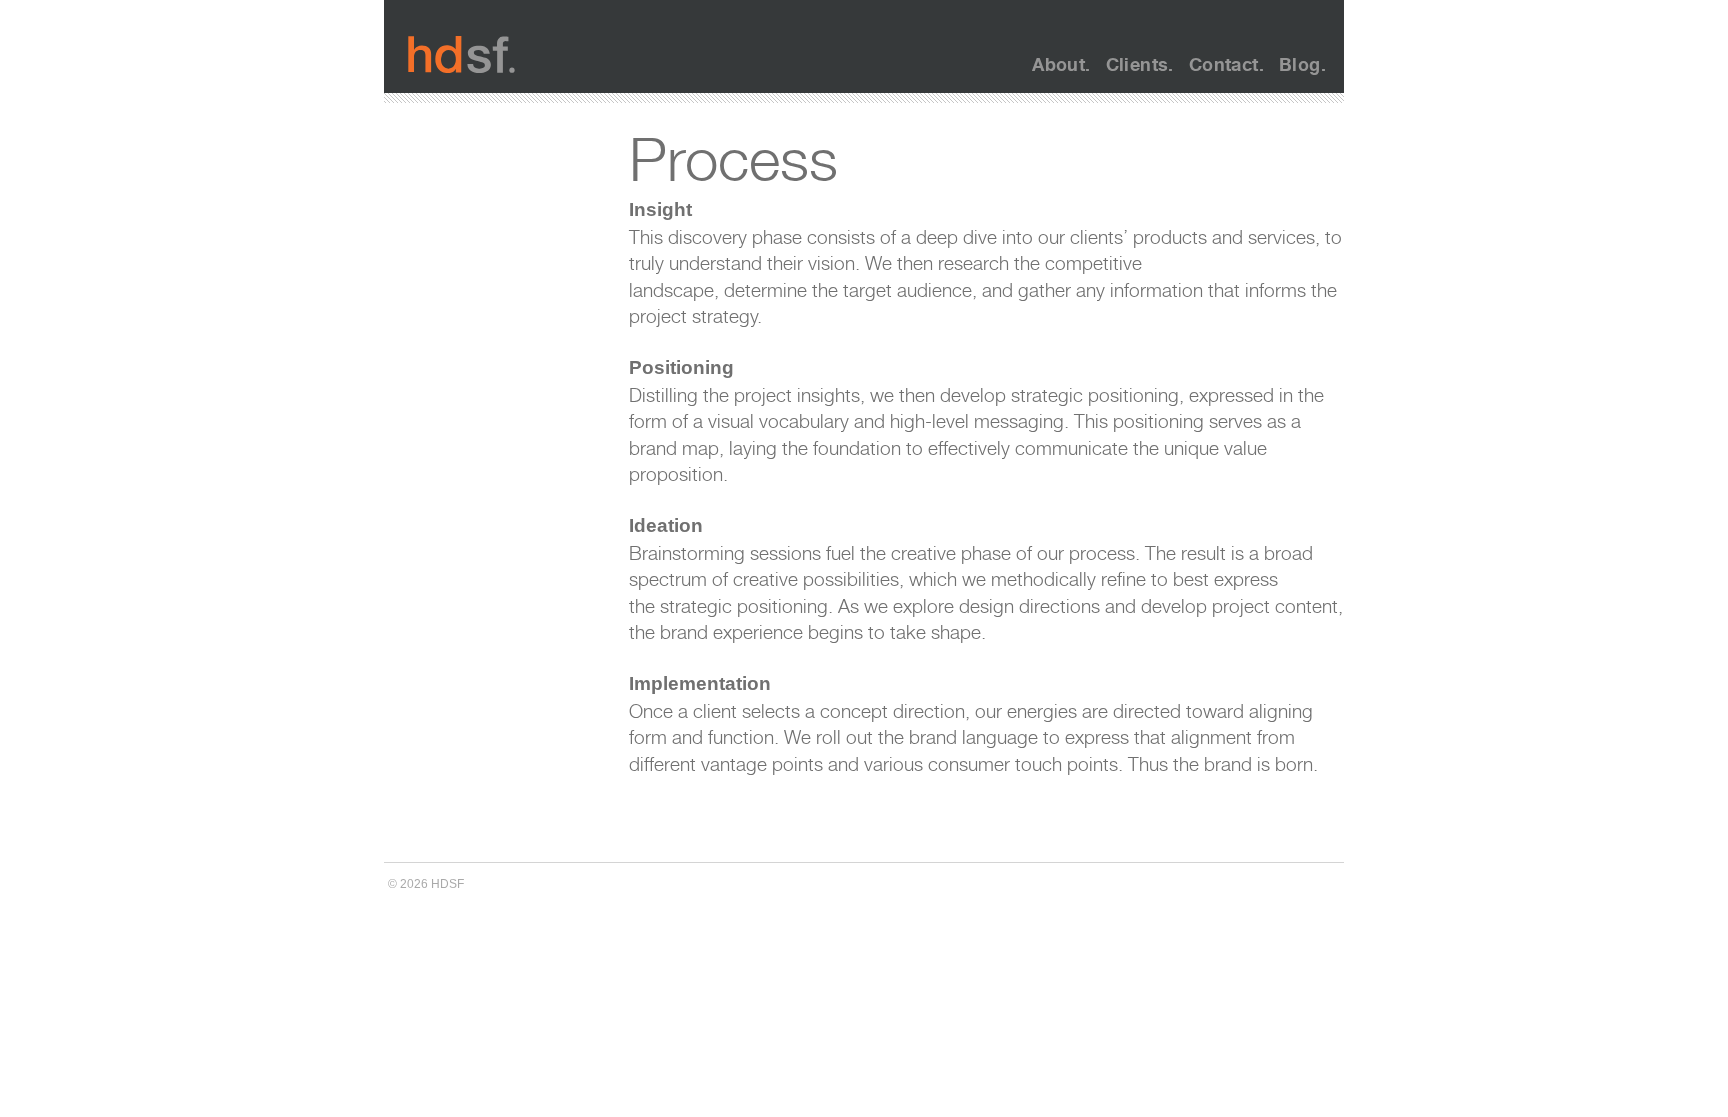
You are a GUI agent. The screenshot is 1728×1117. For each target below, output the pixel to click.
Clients (1137, 64)
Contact (1224, 64)
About (1058, 64)
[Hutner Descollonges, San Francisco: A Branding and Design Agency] (461, 54)
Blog (1300, 64)
